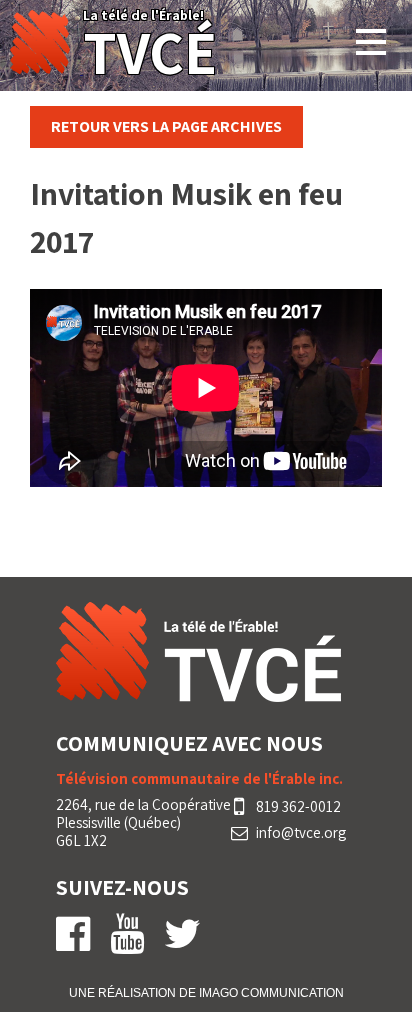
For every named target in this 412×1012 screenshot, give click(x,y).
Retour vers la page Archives (166, 126)
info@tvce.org (301, 833)
